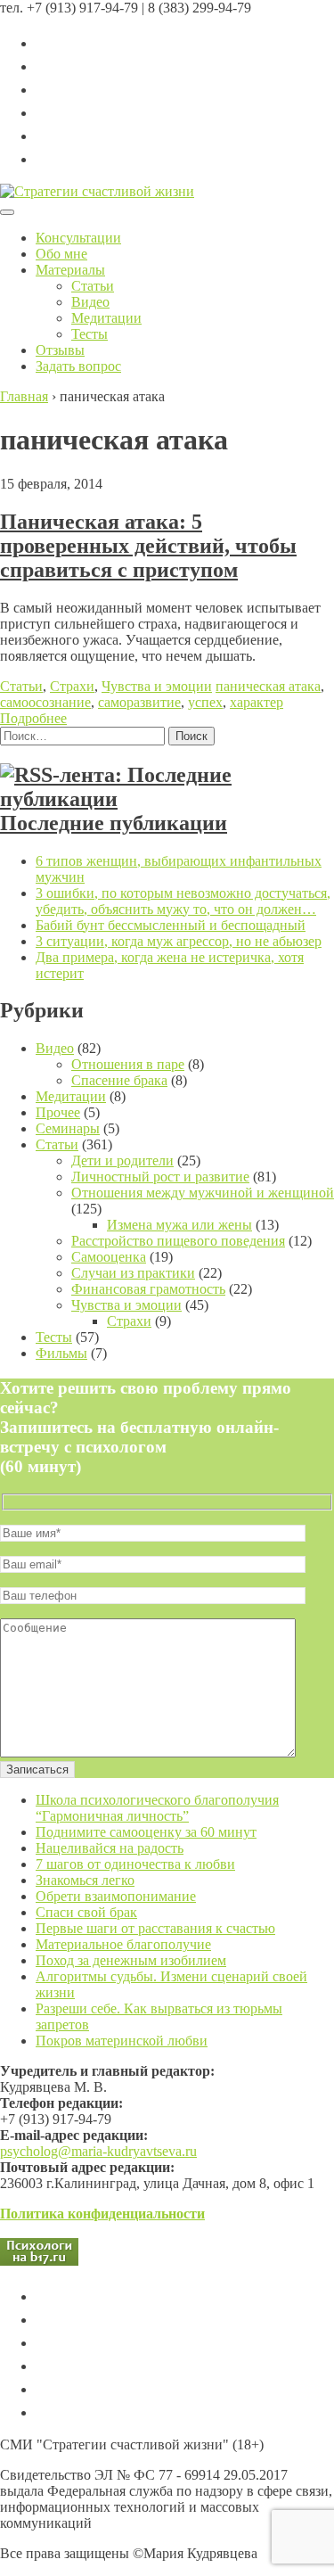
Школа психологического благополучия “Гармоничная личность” (157, 1808)
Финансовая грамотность (148, 1289)
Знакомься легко (85, 1880)
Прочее (58, 1112)
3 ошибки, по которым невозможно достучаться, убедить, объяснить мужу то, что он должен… (183, 901)
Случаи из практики (133, 1273)
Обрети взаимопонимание (116, 1896)
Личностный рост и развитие (160, 1177)
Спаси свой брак (86, 1912)
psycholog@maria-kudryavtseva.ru (98, 2151)
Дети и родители (122, 1160)
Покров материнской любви (122, 2041)
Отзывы (60, 350)
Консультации (78, 238)
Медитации (106, 318)
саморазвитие (139, 702)
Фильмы (61, 1353)
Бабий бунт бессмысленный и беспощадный (171, 925)
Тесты (90, 334)
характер (257, 702)
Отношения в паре (128, 1064)
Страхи (72, 686)
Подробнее (33, 718)
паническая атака (268, 686)
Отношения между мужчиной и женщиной (203, 1193)
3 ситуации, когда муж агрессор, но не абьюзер (179, 941)
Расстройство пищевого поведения (178, 1241)
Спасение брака (119, 1080)
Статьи (93, 286)
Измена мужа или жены (179, 1225)
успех (205, 702)
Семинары (68, 1128)
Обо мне (61, 254)
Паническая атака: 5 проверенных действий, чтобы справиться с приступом (148, 546)
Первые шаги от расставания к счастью (155, 1928)
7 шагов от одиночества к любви (135, 1864)
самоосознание (45, 702)
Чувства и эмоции (157, 686)
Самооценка (109, 1257)
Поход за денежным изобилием (131, 1960)
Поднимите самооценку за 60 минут (146, 1832)
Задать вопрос (78, 366)
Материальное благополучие (123, 1944)
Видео (90, 302)
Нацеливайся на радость (110, 1848)
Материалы (70, 270)
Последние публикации (114, 823)
